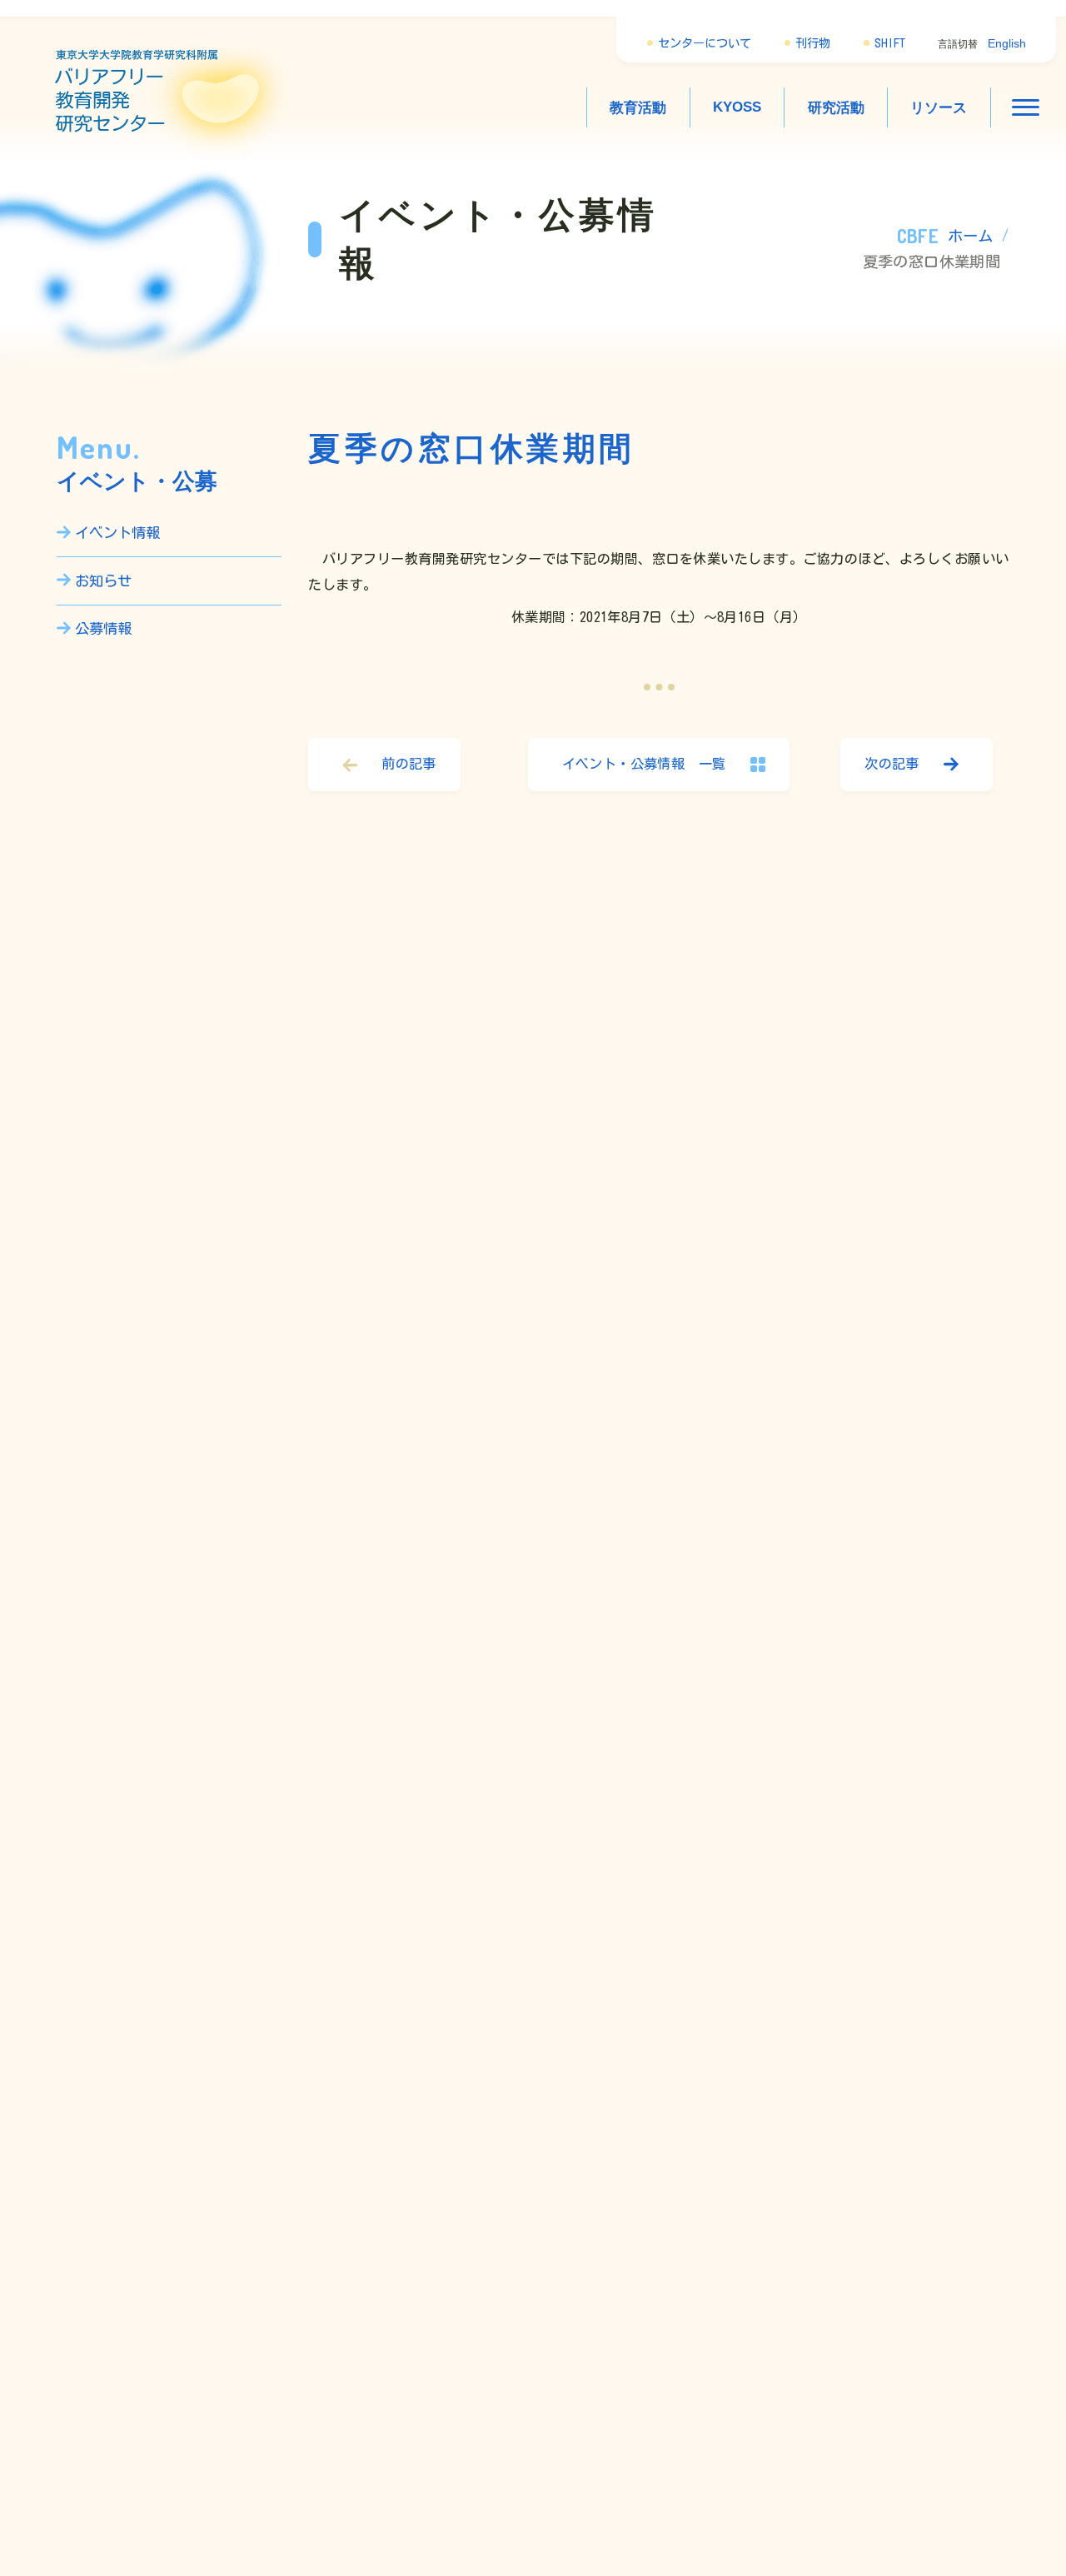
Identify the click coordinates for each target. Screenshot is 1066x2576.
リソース (939, 107)
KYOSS (737, 107)
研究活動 (836, 107)
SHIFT (890, 43)
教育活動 (638, 107)
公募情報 (103, 628)
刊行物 (813, 43)
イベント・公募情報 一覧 (644, 764)
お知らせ (103, 581)
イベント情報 (117, 533)
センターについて (705, 43)
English (1007, 43)
